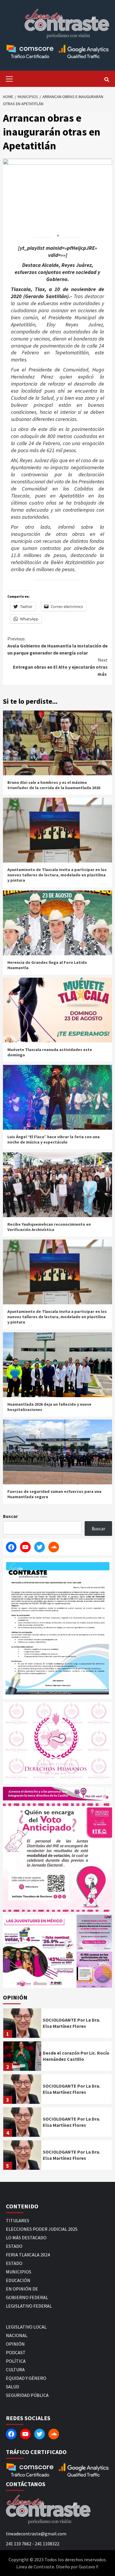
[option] (57, 2025)
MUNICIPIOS (19, 2272)
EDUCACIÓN (18, 2280)
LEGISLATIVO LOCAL (26, 2327)
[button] (39, 1951)
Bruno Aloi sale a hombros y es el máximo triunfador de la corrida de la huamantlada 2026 (54, 785)
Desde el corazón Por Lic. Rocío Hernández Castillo (76, 2056)
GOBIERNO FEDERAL (27, 2297)
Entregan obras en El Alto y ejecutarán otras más (60, 667)
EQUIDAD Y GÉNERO (26, 2378)
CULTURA (15, 2370)
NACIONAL (17, 2335)
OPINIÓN (15, 2344)
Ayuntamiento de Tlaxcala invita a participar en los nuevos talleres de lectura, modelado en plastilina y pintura (57, 875)
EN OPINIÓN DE (22, 2289)
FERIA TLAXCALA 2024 (28, 2255)
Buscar (10, 1516)
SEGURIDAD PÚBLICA (27, 2395)
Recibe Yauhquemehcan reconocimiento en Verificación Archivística (49, 1227)
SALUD (13, 2387)
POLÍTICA (16, 2361)
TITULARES (18, 2220)
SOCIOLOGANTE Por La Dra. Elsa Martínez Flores (72, 2023)
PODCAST (16, 2352)
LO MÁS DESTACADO (26, 2238)
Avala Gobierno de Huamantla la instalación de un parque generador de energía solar (57, 646)
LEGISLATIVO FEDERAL (29, 2306)
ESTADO (14, 2246)
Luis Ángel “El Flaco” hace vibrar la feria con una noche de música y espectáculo (54, 1139)
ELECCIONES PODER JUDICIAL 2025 (42, 2229)
